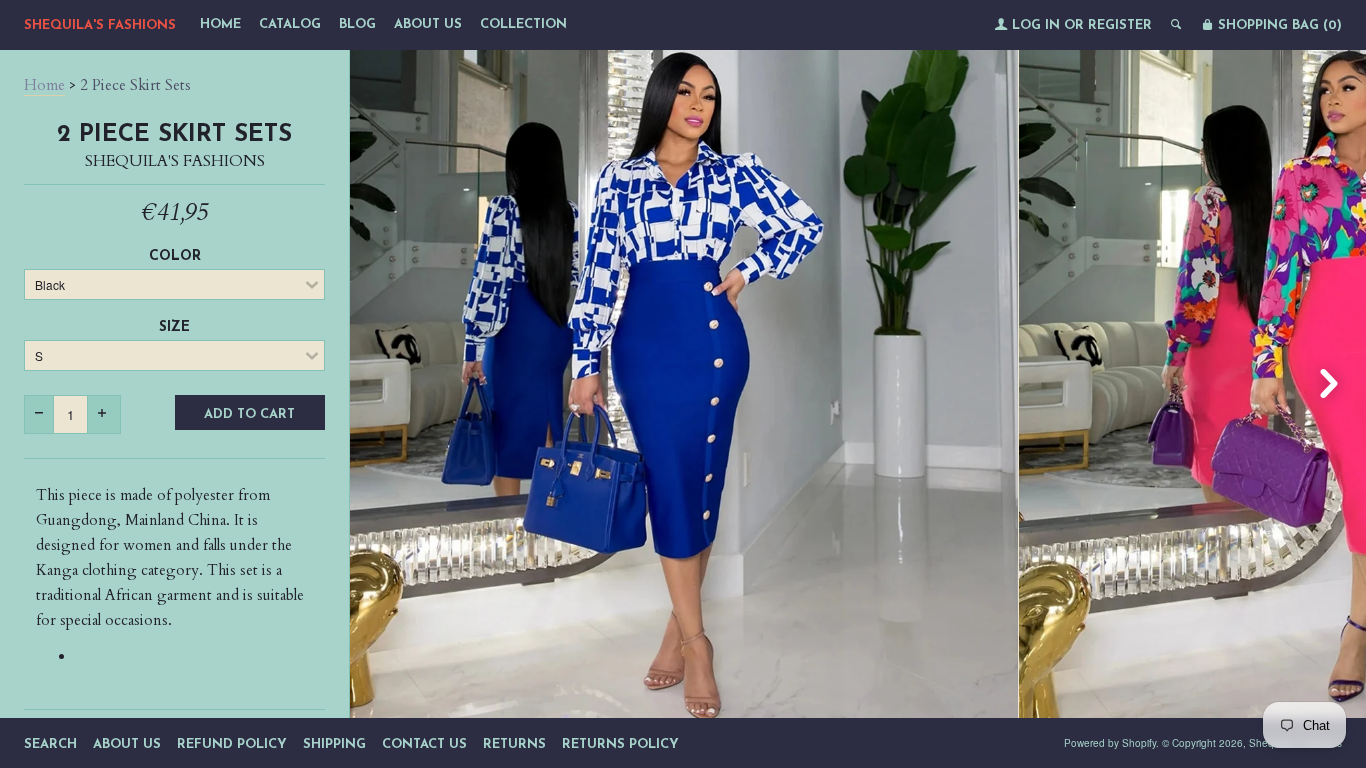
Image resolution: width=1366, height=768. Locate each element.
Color (175, 256)
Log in (1036, 25)
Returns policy (620, 744)
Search (50, 744)
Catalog (290, 24)
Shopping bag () (1278, 25)
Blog (357, 24)
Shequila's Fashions (100, 25)
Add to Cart (249, 414)
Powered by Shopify (1110, 743)
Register (1120, 25)
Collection (523, 24)
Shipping (334, 744)
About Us (428, 24)
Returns (514, 744)
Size (174, 327)
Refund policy (232, 744)
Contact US (424, 744)
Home (220, 24)
